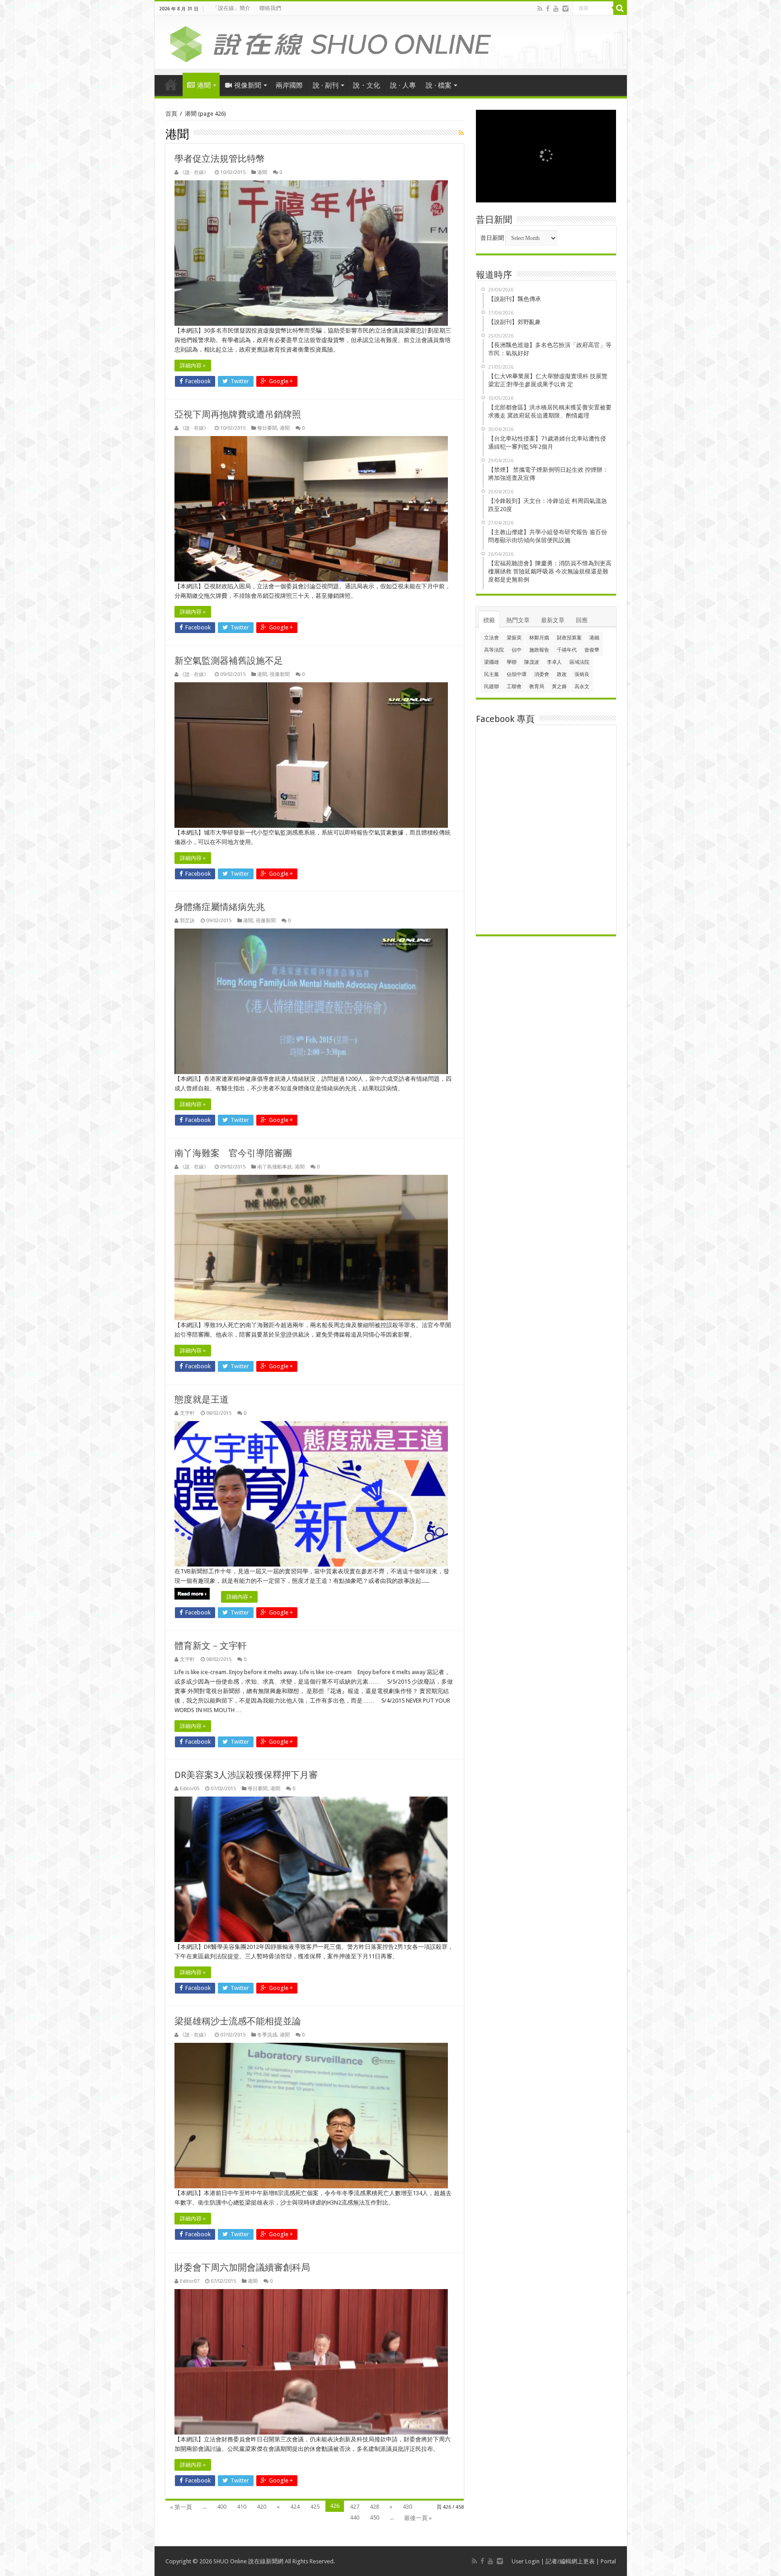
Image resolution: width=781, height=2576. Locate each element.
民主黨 (492, 674)
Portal (608, 2561)
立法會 (492, 638)
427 (355, 2507)
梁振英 (514, 638)
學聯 (512, 662)
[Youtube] (556, 9)
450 (374, 2517)
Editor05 (190, 1789)
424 (295, 2507)
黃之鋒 (559, 687)
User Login (526, 2561)
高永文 (582, 687)
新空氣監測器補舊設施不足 (229, 661)
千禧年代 (567, 650)
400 (222, 2507)
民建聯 (492, 687)
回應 (582, 620)
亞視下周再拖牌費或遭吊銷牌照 (238, 414)
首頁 (171, 84)
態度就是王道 (202, 1399)
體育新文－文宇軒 (211, 1646)
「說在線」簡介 (231, 8)
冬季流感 (267, 2035)
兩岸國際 (289, 85)
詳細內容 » (193, 366)
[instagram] (565, 9)
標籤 (489, 620)
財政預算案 (569, 638)
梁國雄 (492, 662)
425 (315, 2507)
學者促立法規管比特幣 (220, 159)
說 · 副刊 (326, 85)
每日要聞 (267, 428)
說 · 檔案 (439, 85)
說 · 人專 (403, 85)
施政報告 (539, 650)
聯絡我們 (270, 8)
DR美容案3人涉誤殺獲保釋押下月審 (246, 1775)
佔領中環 (517, 674)
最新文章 (553, 620)
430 (407, 2507)
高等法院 (494, 650)
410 (242, 2507)
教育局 (537, 687)
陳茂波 (532, 662)
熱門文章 (518, 620)
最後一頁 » (418, 2518)
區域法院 (579, 662)
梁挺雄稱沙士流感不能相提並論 (238, 2021)
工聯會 (514, 687)
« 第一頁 (181, 2507)
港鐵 (594, 638)
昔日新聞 (492, 238)
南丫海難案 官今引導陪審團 (233, 1153)
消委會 (542, 674)
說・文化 (367, 85)
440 (355, 2517)
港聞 (204, 85)
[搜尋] (620, 8)
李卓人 (554, 662)
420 (261, 2507)
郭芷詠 (187, 921)
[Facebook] (548, 9)
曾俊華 (592, 650)
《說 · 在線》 (194, 172)
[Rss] (540, 9)
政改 (562, 674)
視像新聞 (248, 85)
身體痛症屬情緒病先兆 (220, 907)
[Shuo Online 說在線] (391, 42)
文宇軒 (187, 1413)
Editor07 (190, 2281)
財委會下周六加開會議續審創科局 (242, 2267)
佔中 (517, 650)
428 (374, 2507)
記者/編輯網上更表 (570, 2561)
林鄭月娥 (539, 638)
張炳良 (582, 674)
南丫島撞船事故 (275, 1167)
